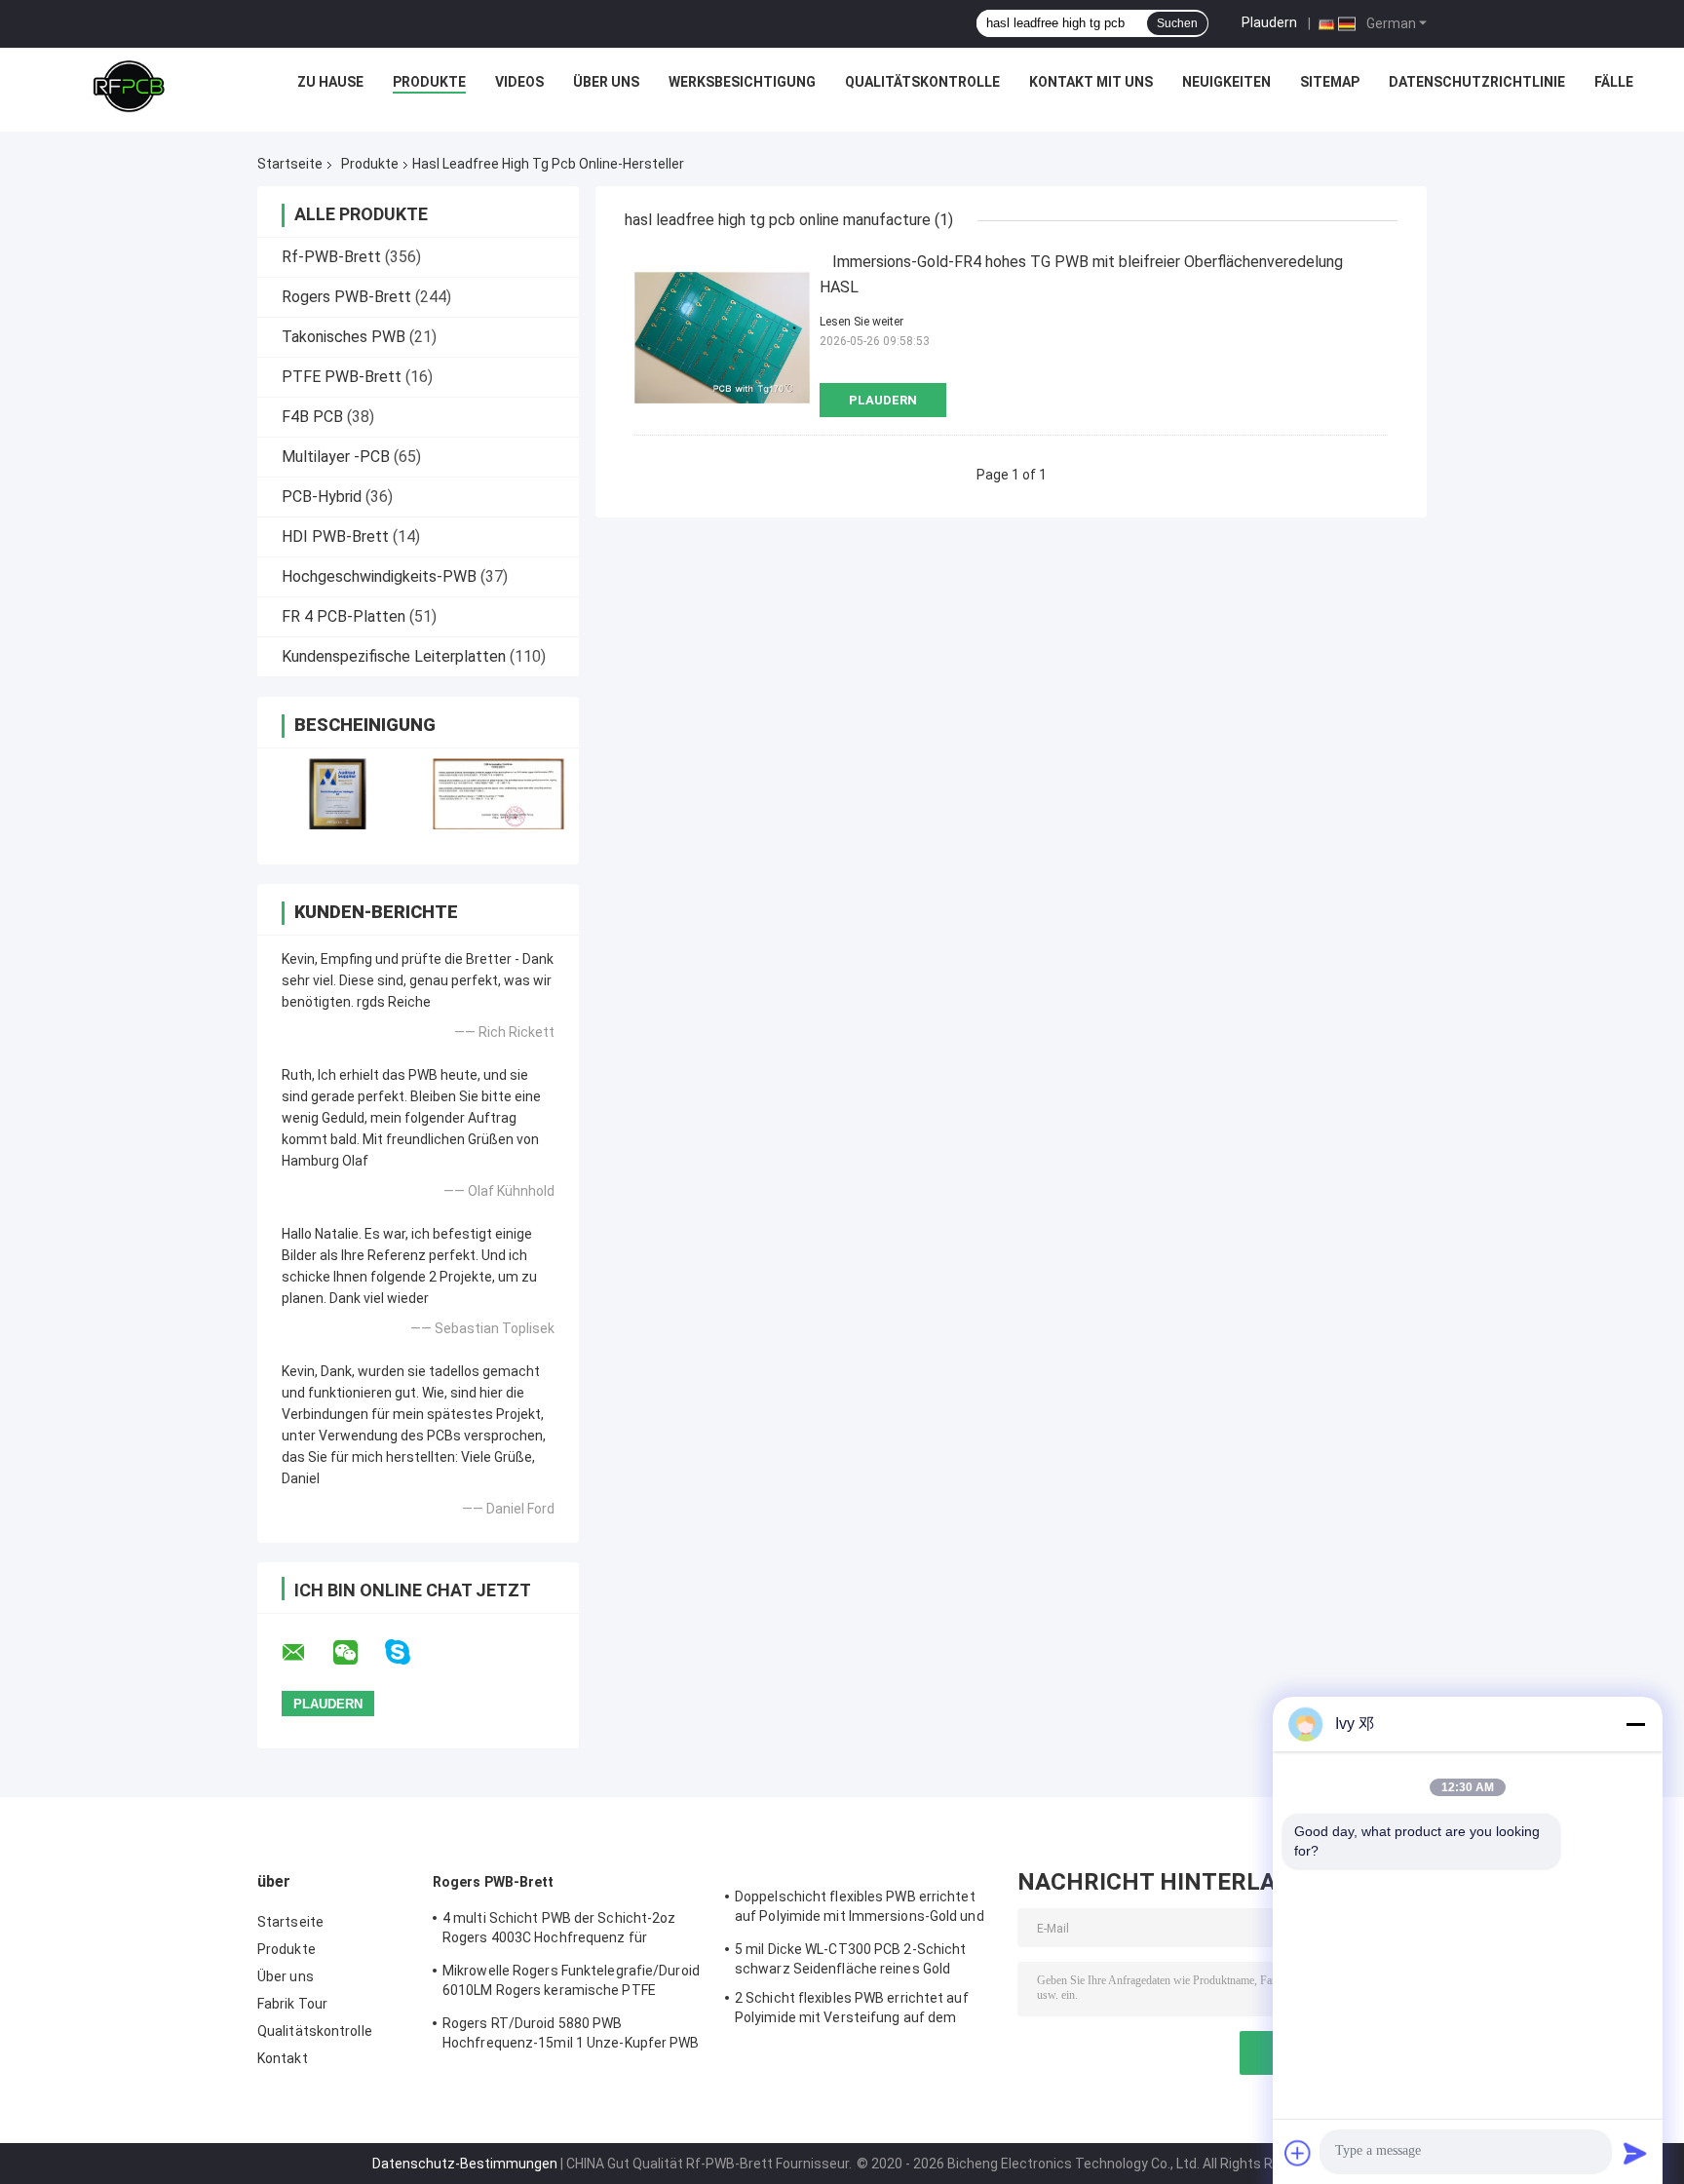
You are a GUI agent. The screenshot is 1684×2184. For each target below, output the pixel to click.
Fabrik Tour (292, 2004)
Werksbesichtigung (742, 82)
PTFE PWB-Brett (342, 377)
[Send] (1635, 2153)
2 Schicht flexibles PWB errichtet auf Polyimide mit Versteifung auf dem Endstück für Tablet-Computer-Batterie (861, 2011)
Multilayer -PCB (336, 457)
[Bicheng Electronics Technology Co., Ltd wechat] (358, 1653)
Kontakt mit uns (1091, 82)
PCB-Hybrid (322, 497)
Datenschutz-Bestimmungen (465, 2164)
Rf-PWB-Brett (331, 257)
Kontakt (283, 2058)
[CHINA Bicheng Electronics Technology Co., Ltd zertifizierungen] (338, 794)
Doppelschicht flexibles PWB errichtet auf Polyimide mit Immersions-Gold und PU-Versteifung (860, 1909)
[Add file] (1298, 2153)
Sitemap (1330, 82)
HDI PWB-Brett (335, 536)
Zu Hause (330, 82)
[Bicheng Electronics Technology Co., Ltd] (129, 87)
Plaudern (1269, 22)
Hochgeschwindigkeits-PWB (379, 576)
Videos (519, 82)
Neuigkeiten (1226, 82)
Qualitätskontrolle (922, 82)
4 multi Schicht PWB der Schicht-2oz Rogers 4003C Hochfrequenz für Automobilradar (559, 1931)
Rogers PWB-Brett (346, 297)
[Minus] (1635, 1724)
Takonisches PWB (344, 337)
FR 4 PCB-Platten (344, 616)
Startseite (290, 164)
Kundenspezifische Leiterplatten (394, 656)
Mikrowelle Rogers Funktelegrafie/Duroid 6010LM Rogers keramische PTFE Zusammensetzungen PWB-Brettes (571, 1983)
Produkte (429, 82)
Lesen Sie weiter (861, 322)
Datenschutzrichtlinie (1477, 82)
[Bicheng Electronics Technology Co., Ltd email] (306, 1653)
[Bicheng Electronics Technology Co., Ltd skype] (410, 1652)
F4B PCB (312, 417)
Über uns (606, 82)
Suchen (1177, 23)
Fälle (1614, 82)
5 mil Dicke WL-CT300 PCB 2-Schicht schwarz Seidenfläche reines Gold (850, 1959)
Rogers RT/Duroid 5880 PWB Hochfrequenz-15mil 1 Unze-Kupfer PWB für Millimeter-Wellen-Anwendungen (571, 2036)
